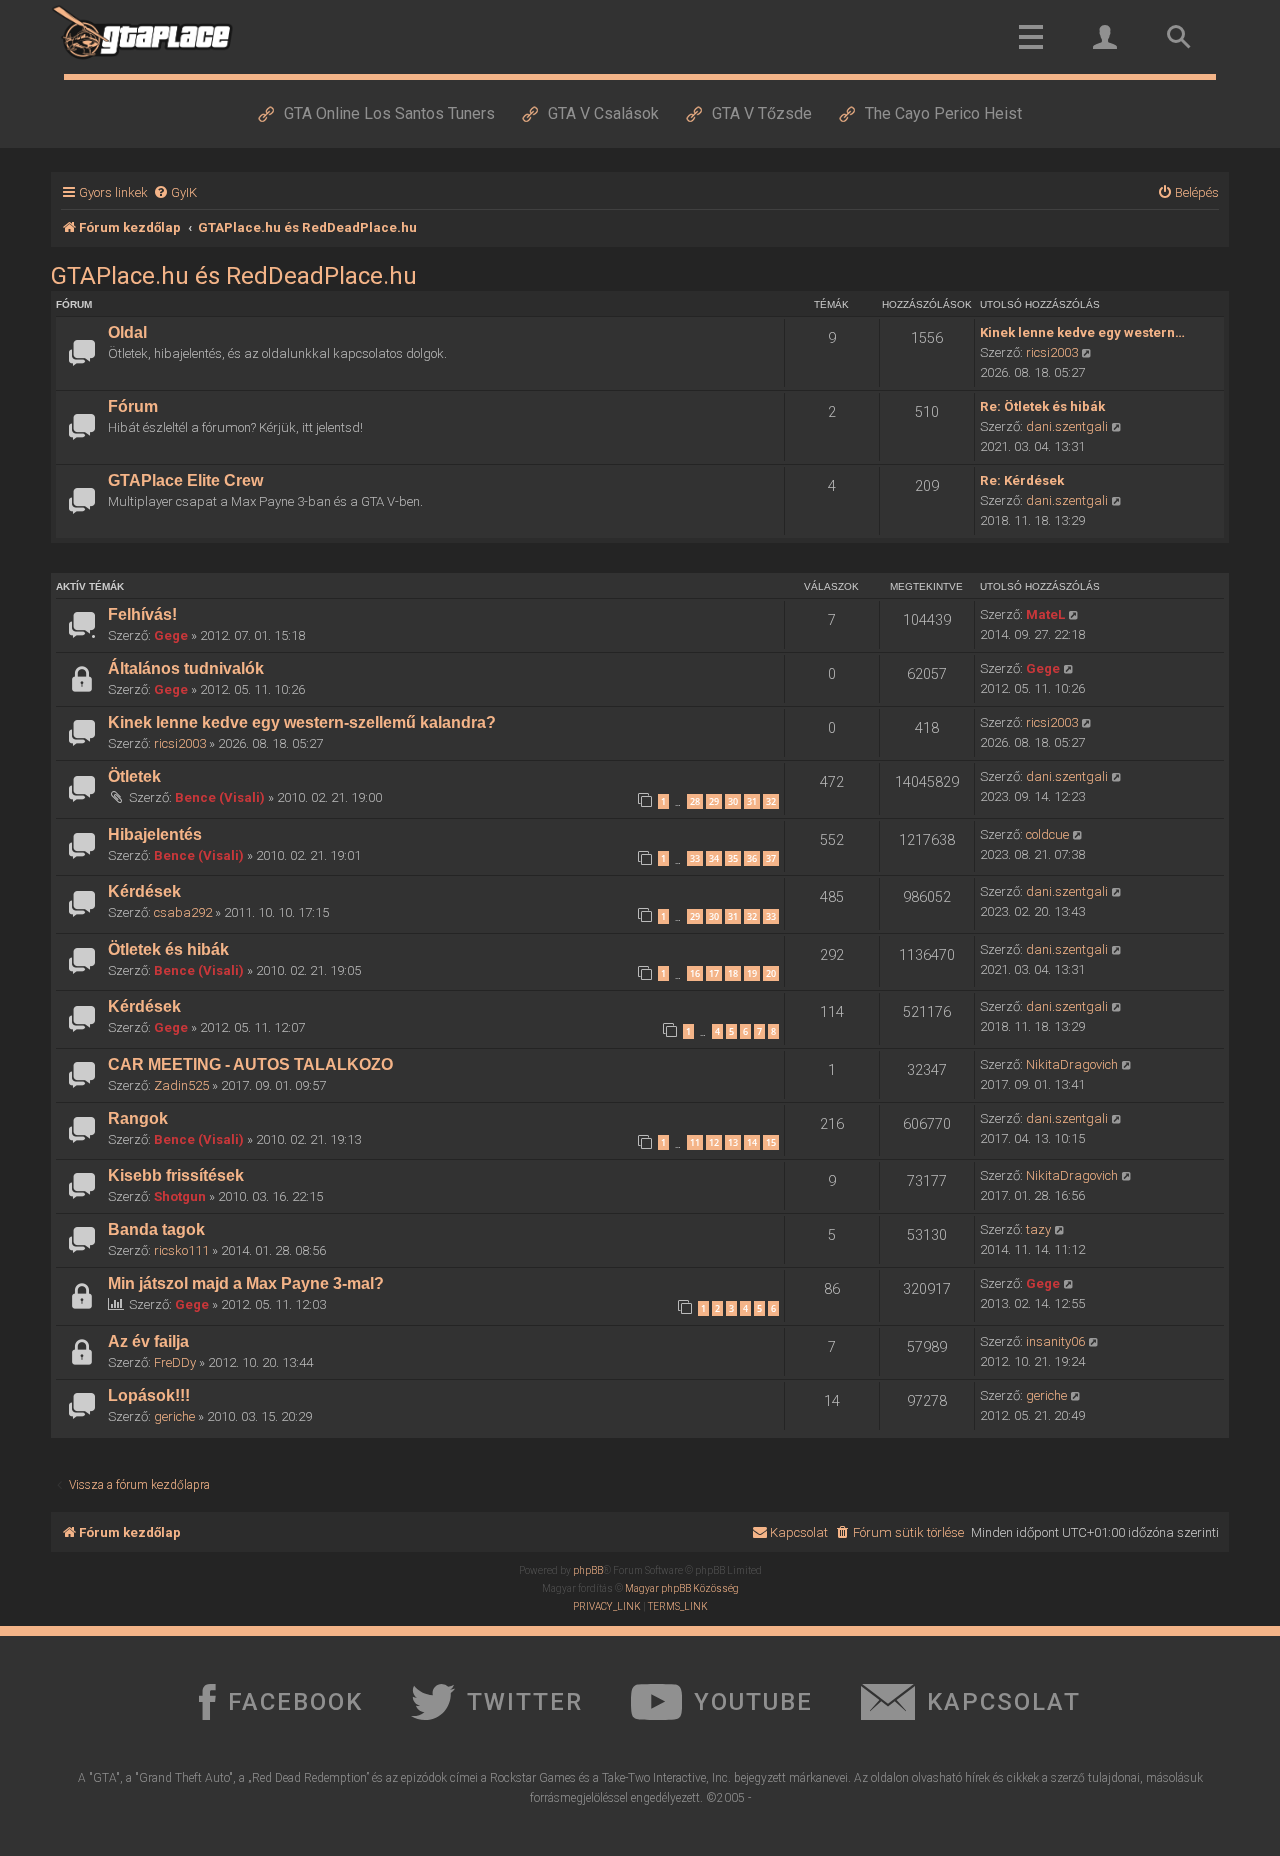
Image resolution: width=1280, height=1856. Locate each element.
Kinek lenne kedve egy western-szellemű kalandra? (302, 722)
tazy (1038, 1229)
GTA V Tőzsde (762, 113)
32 (771, 801)
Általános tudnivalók (186, 668)
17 (714, 973)
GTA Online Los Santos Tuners (389, 113)
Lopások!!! (149, 1395)
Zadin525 (181, 1085)
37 (771, 858)
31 (752, 801)
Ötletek (134, 776)
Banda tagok (156, 1229)
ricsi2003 (1052, 352)
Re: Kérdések (1022, 480)
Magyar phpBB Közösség (682, 1588)
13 (733, 1142)
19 (752, 973)
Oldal (127, 332)
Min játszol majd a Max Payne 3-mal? (246, 1283)
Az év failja (148, 1341)
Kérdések (144, 891)
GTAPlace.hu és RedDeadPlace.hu (234, 276)
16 (695, 973)
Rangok (138, 1118)
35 (733, 858)
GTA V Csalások (603, 113)
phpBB (588, 1570)
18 (733, 973)
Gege (171, 635)
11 (695, 1142)
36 (752, 858)
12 (714, 1142)
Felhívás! (142, 614)
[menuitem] (175, 192)
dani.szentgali (1067, 426)
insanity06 (1055, 1341)
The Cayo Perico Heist (943, 113)
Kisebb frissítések (176, 1175)
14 (752, 1142)
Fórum (133, 406)
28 (695, 801)
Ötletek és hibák (168, 949)
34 (714, 858)
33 (695, 858)
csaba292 (183, 912)
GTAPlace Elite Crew (185, 480)
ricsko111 (181, 1250)
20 (771, 973)
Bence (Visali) (220, 797)
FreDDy (175, 1362)
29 (714, 801)
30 (733, 801)
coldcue (1047, 834)
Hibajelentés (155, 834)
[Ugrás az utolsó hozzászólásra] (1074, 615)
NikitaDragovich (1072, 1064)
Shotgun (180, 1196)
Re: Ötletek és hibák (1042, 406)
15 (771, 1142)
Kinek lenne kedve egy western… (1082, 332)
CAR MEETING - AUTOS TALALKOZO (250, 1064)
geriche (174, 1416)
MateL (1045, 614)
